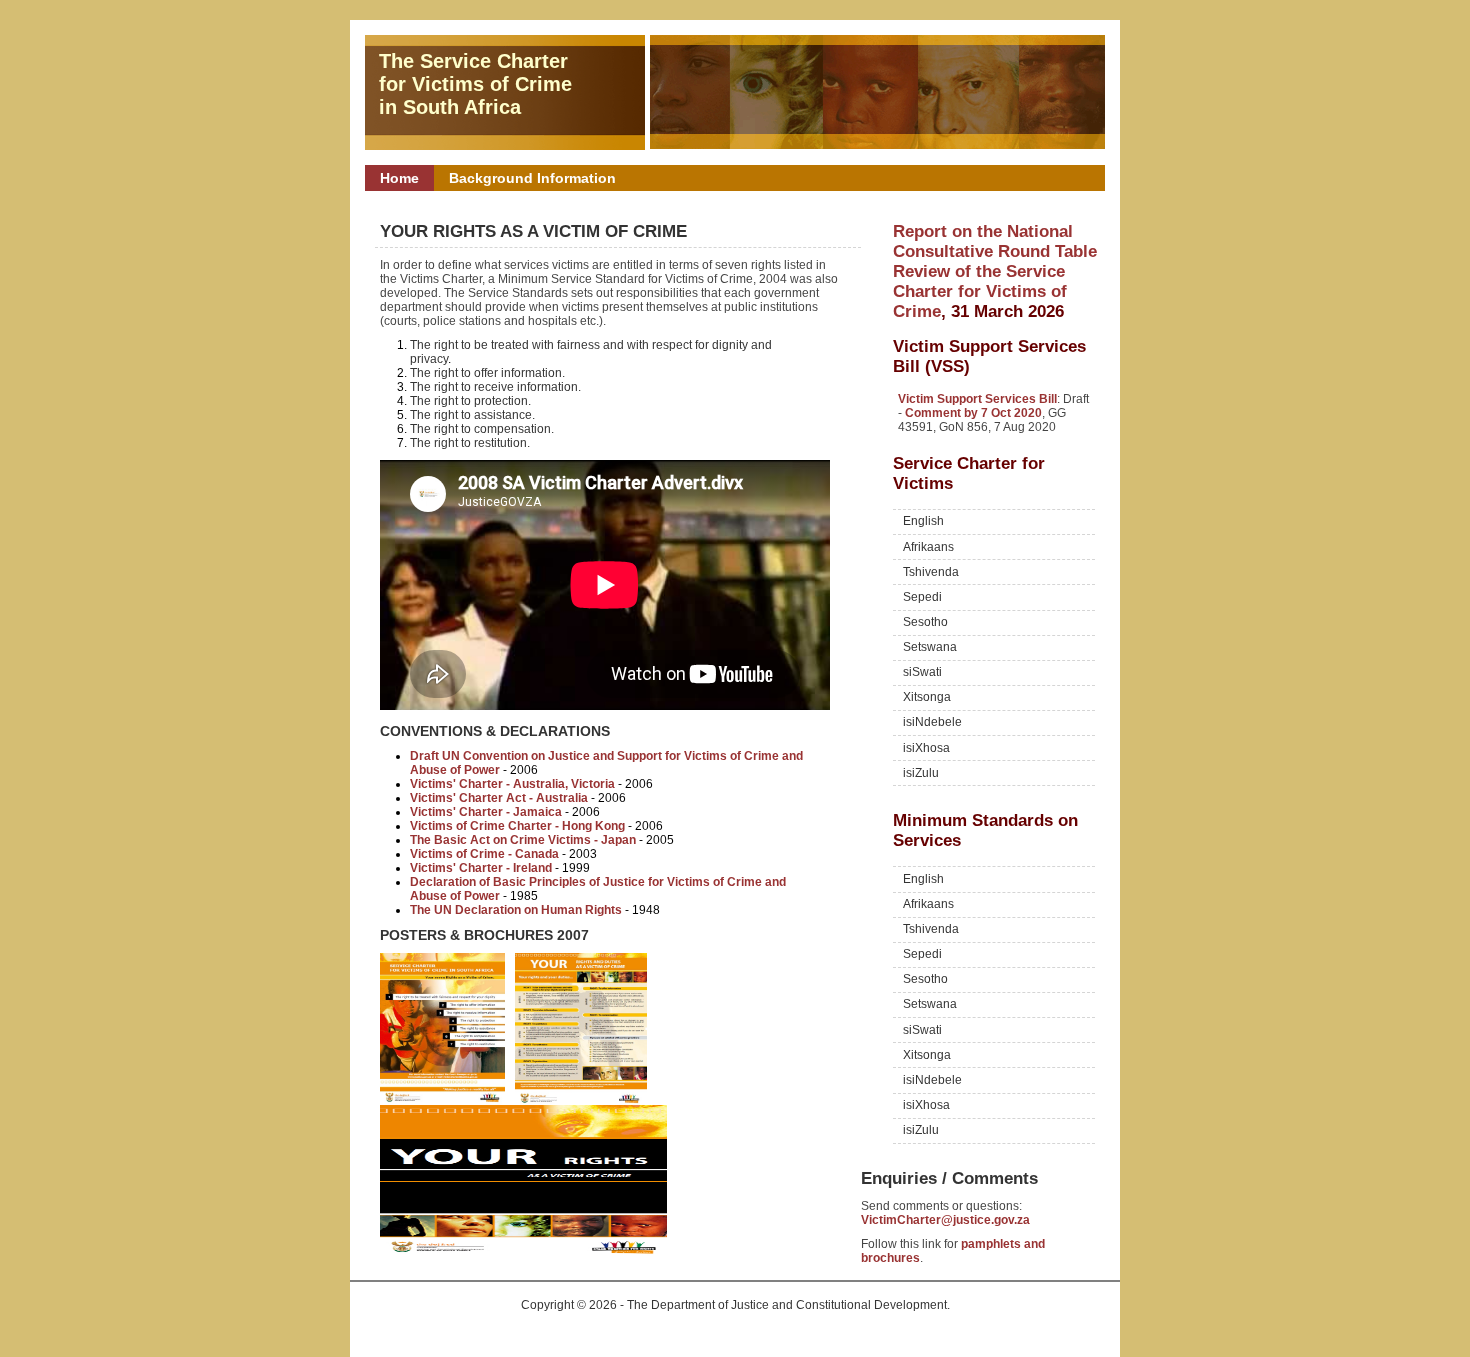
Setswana (930, 647)
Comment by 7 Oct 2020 (973, 413)
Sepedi (922, 597)
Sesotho (925, 622)
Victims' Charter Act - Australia (499, 798)
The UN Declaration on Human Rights (516, 910)
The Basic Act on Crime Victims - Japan (523, 840)
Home (399, 178)
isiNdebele (932, 722)
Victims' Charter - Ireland (481, 868)
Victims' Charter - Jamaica (486, 812)
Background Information (532, 178)
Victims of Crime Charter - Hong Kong (517, 826)
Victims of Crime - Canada (484, 854)
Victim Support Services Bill (977, 399)
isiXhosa (926, 748)
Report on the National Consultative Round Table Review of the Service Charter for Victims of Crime (995, 271)
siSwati (922, 672)
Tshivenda (931, 572)
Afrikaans (928, 547)
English (923, 521)
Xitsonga (927, 697)
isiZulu (921, 773)
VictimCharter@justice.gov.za (945, 1220)
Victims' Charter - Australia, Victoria (512, 784)
